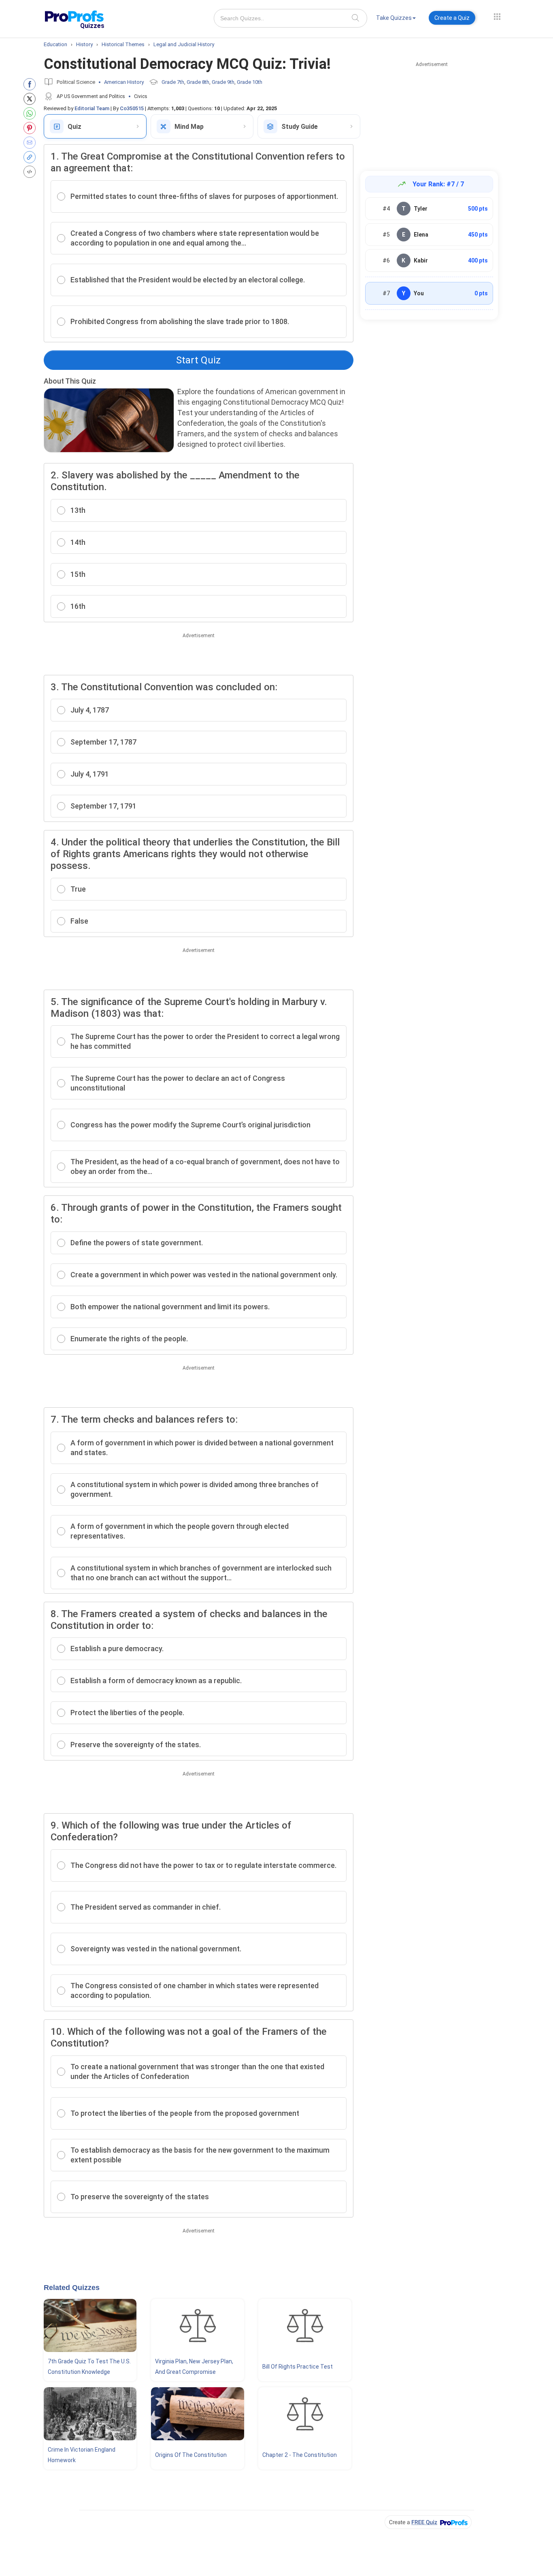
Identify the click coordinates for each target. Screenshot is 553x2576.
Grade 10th (250, 82)
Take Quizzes (394, 18)
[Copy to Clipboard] (31, 157)
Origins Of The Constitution (191, 2455)
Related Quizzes (72, 2288)
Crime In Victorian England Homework (82, 2455)
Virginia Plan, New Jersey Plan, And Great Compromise (194, 2367)
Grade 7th (173, 82)
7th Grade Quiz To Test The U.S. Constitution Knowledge (89, 2367)
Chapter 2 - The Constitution (300, 2455)
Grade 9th (223, 82)
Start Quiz (198, 360)
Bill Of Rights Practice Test (298, 2367)
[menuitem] (396, 19)
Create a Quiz (452, 18)
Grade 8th (198, 82)
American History (124, 82)
